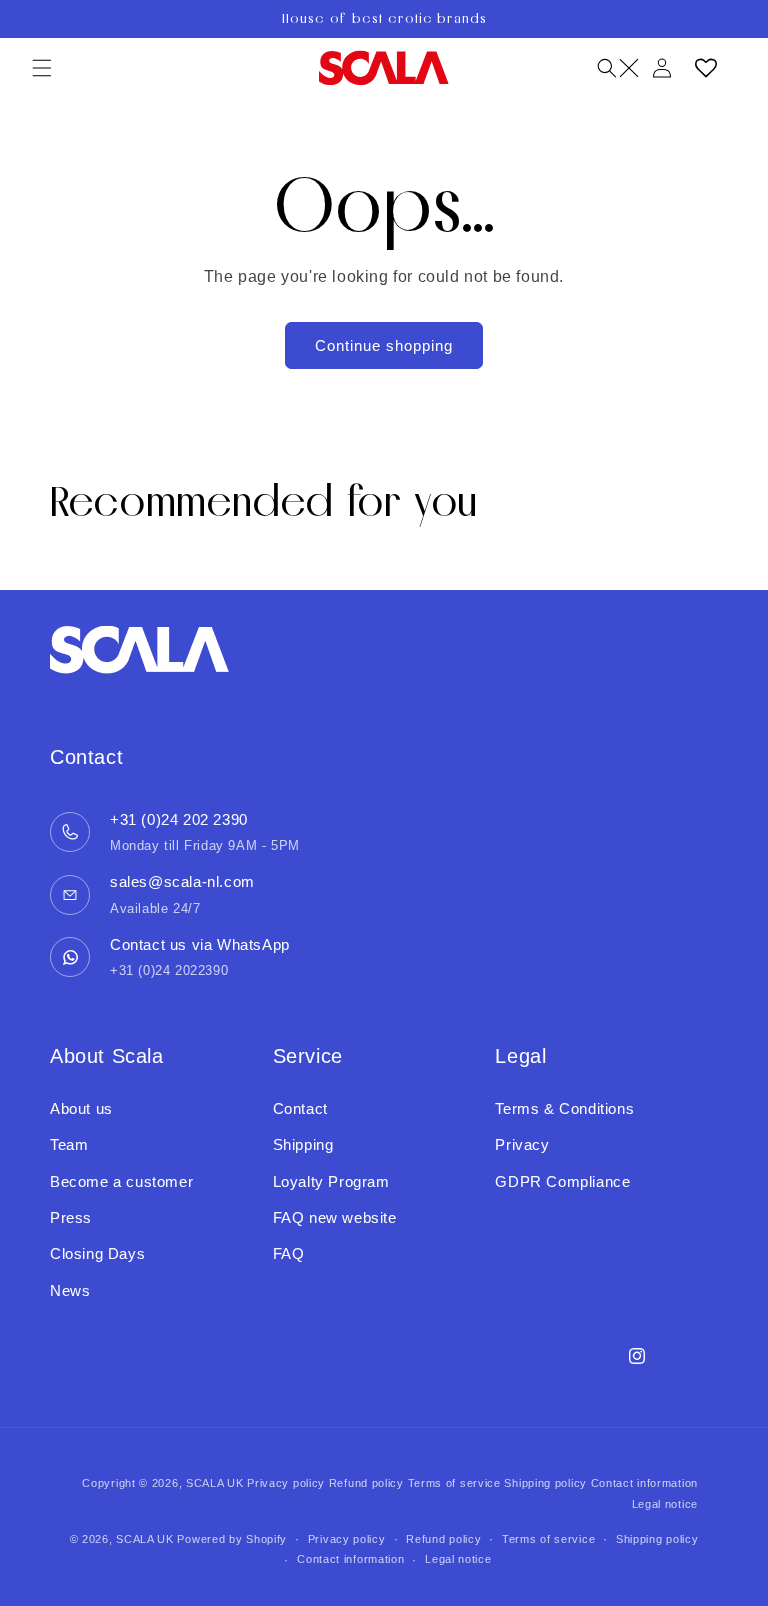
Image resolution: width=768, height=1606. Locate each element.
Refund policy (366, 1483)
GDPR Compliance (562, 1181)
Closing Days (97, 1253)
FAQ (289, 1253)
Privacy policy (286, 1483)
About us (81, 1108)
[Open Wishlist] (706, 68)
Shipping (303, 1144)
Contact (300, 1108)
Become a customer (121, 1181)
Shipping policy (545, 1483)
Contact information (644, 1483)
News (70, 1290)
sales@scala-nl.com (182, 881)
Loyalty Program (331, 1181)
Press (71, 1217)
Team (69, 1144)
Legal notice (665, 1504)
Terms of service (454, 1483)
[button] (42, 68)
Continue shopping (384, 345)
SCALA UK (215, 1483)
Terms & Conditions (564, 1108)
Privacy (522, 1144)
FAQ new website (335, 1217)
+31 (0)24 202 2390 (179, 819)
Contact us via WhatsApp (200, 944)
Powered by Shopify (232, 1539)
